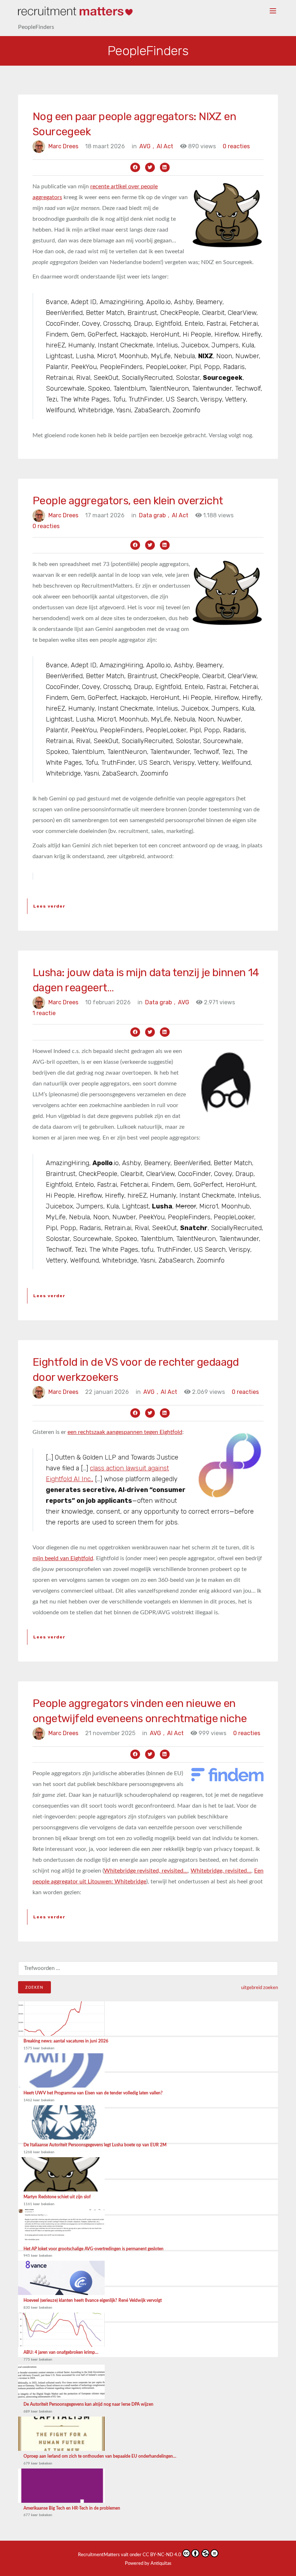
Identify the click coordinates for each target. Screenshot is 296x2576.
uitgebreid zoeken (260, 1988)
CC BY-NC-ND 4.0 (162, 2555)
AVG (147, 146)
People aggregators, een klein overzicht (128, 501)
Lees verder (49, 906)
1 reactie (44, 1013)
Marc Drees (63, 146)
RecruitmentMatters (99, 2555)
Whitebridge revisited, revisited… (146, 1871)
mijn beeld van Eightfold (63, 1558)
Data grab (154, 515)
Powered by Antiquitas (148, 2564)
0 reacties (236, 146)
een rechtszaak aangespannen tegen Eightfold (125, 1432)
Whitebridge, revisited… (221, 1871)
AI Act (165, 146)
